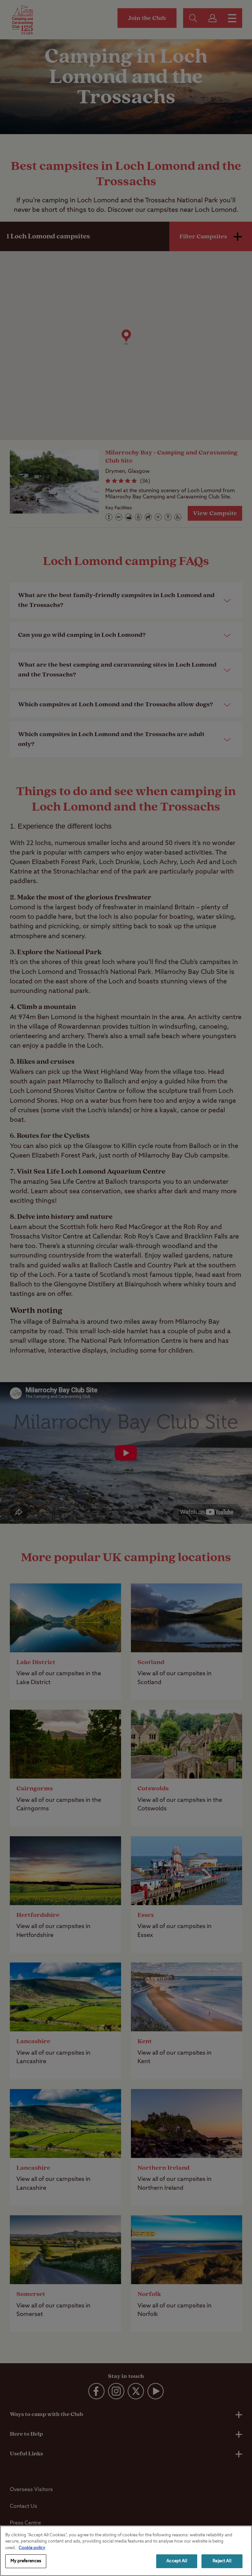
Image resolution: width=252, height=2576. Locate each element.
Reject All (222, 2561)
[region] (126, 2551)
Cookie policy (32, 2548)
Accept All (177, 2561)
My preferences (26, 2561)
